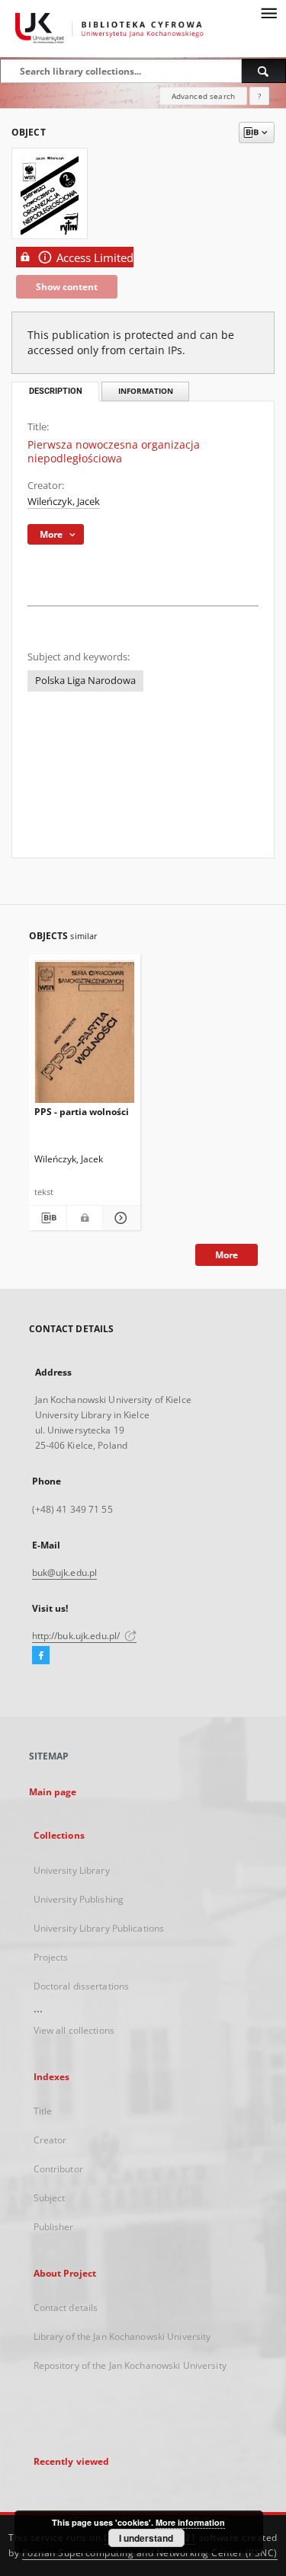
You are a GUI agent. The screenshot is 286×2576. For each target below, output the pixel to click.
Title (43, 2111)
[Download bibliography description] (48, 1218)
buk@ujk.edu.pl (65, 1572)
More (227, 1255)
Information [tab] (146, 391)
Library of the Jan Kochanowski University (122, 2336)
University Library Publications (99, 1928)
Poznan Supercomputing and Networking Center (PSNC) (150, 2553)
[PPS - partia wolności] (85, 1035)
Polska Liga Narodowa (85, 681)
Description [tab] (56, 391)
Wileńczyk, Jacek (64, 502)
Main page (53, 1792)
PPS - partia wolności (82, 1112)
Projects (51, 1957)
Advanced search (203, 96)
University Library (72, 1870)
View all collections (74, 2030)
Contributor (58, 2169)
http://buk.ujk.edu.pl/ (77, 1636)
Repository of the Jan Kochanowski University (130, 2365)
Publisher (54, 2227)
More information (190, 2522)
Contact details (66, 2308)
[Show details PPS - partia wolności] (119, 1218)
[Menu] (268, 12)
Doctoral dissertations (82, 1986)
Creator (50, 2140)
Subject (50, 2198)
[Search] (264, 71)
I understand (146, 2538)
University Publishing (79, 1899)
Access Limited (95, 258)
